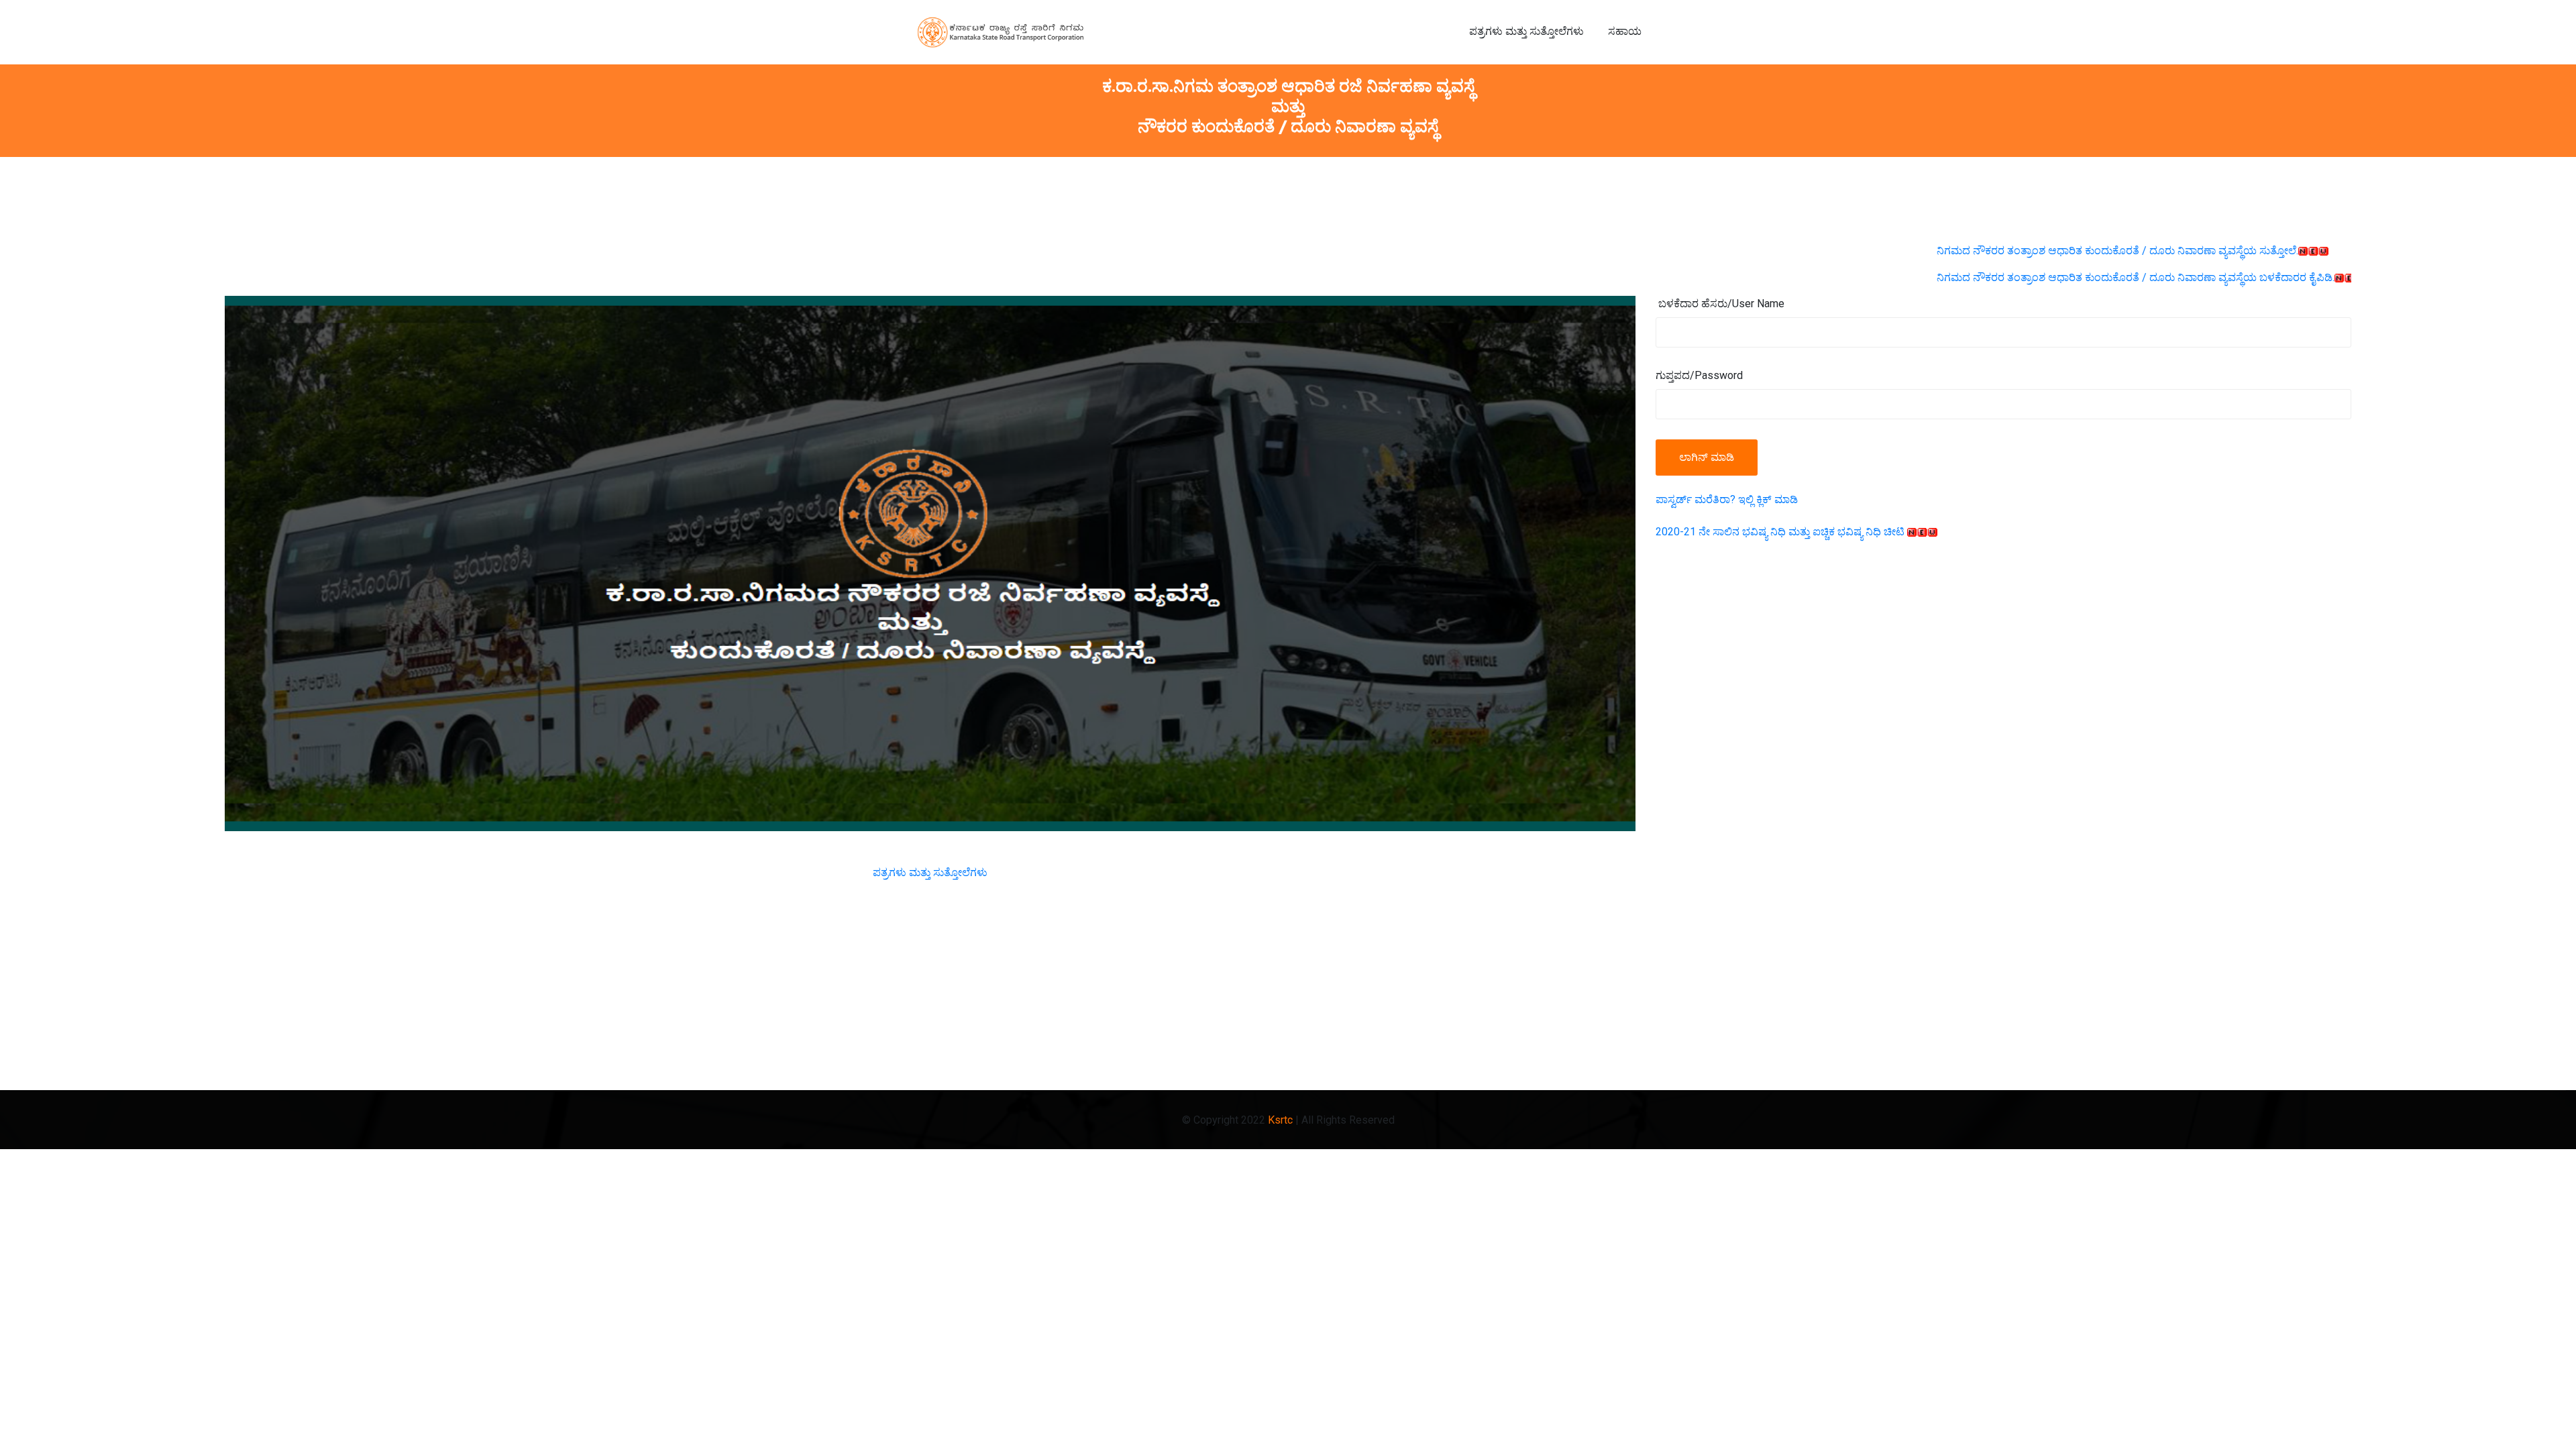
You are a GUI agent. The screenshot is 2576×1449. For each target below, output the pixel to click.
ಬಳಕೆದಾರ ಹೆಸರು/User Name (1721, 304)
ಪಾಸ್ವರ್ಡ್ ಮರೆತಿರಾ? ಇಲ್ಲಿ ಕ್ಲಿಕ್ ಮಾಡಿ (1727, 499)
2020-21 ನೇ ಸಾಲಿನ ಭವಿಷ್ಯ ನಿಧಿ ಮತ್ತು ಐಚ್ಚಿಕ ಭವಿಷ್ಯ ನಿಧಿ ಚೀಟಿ (1781, 532)
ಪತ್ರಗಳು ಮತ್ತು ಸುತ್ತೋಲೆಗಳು (1526, 32)
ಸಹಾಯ (1625, 32)
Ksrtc (1280, 1120)
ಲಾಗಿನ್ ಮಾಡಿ (1707, 457)
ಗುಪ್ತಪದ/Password (1699, 375)
